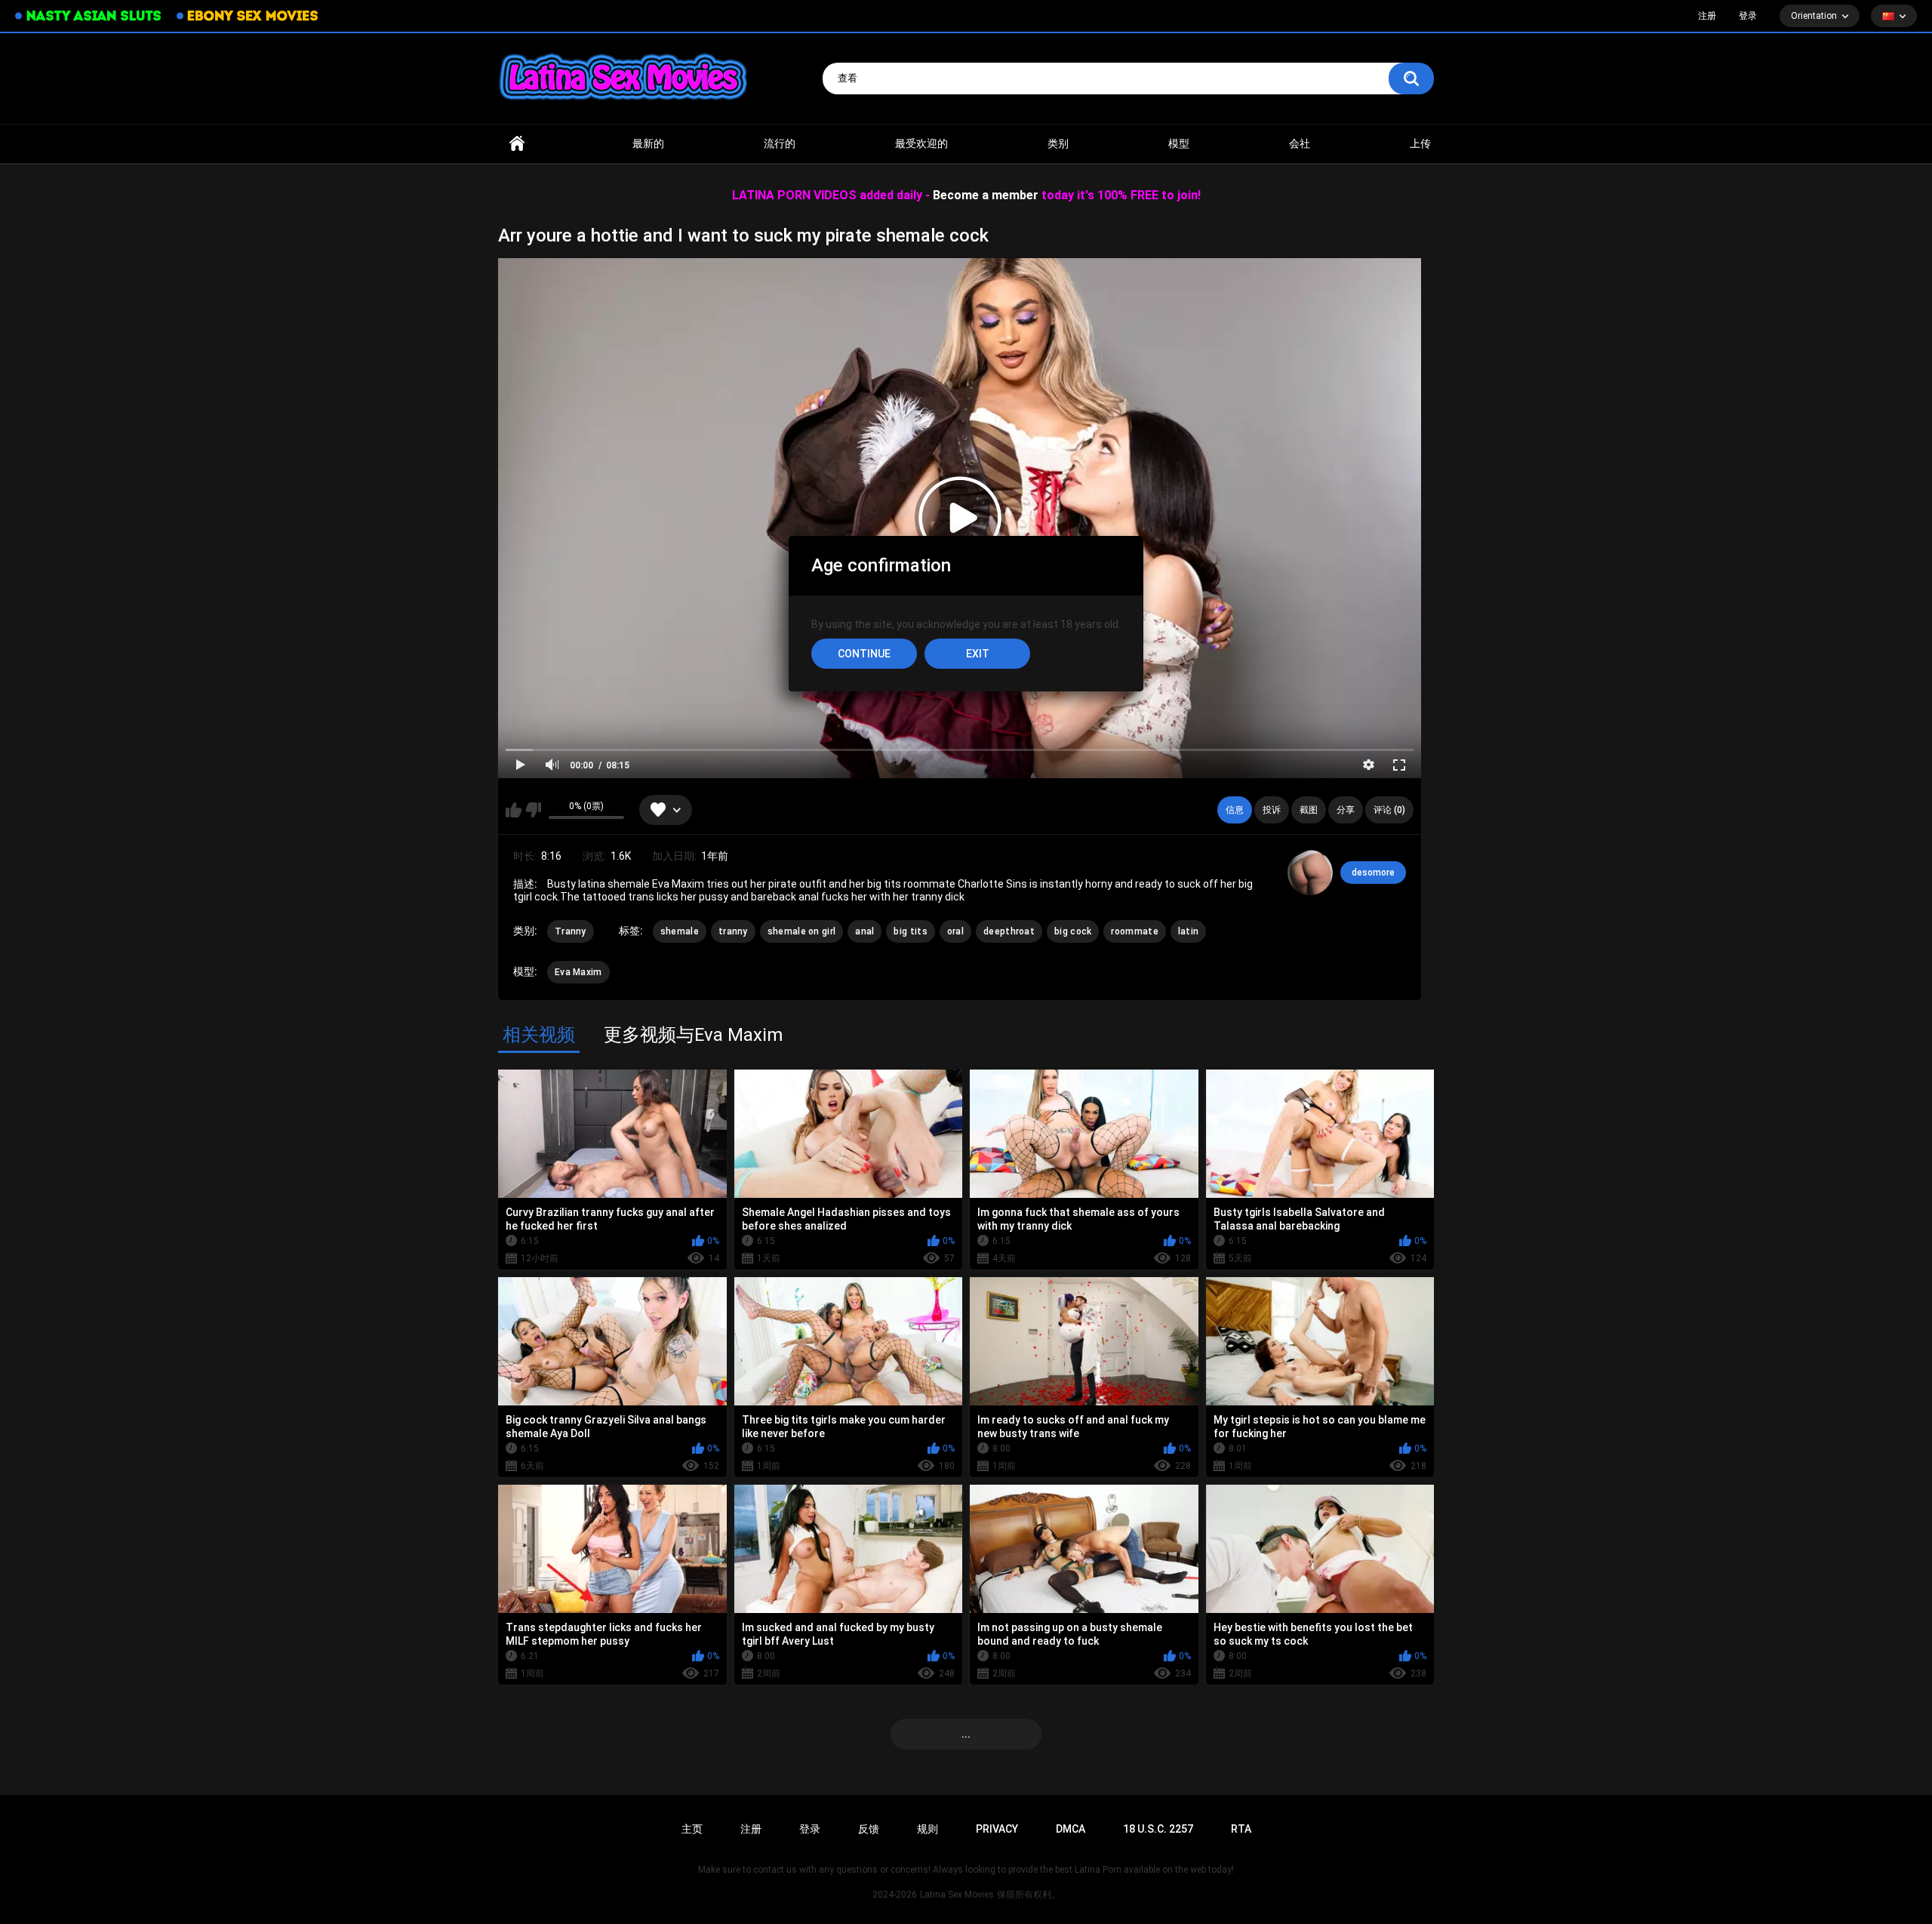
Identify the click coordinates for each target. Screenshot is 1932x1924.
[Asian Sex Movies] (88, 16)
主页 (692, 1829)
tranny (733, 931)
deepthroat (1009, 931)
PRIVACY (997, 1829)
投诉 (1272, 810)
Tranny (571, 931)
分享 (1346, 810)
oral (955, 931)
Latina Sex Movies (957, 1895)
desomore (1373, 873)
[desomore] (1310, 873)
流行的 (780, 143)
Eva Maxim (578, 972)
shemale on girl (802, 931)
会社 (1300, 143)
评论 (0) (1389, 810)
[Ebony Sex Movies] (247, 16)
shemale (680, 931)
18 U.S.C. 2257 (1158, 1829)
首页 (517, 144)
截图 (1309, 810)
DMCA (1071, 1829)
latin (1189, 931)
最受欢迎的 (921, 143)
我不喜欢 (533, 810)
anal (864, 931)
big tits (910, 931)
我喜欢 (514, 810)
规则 (928, 1829)
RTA (1241, 1829)
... (966, 1734)
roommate (1134, 931)
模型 (1179, 143)
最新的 (648, 143)
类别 (1058, 143)
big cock (1073, 931)
